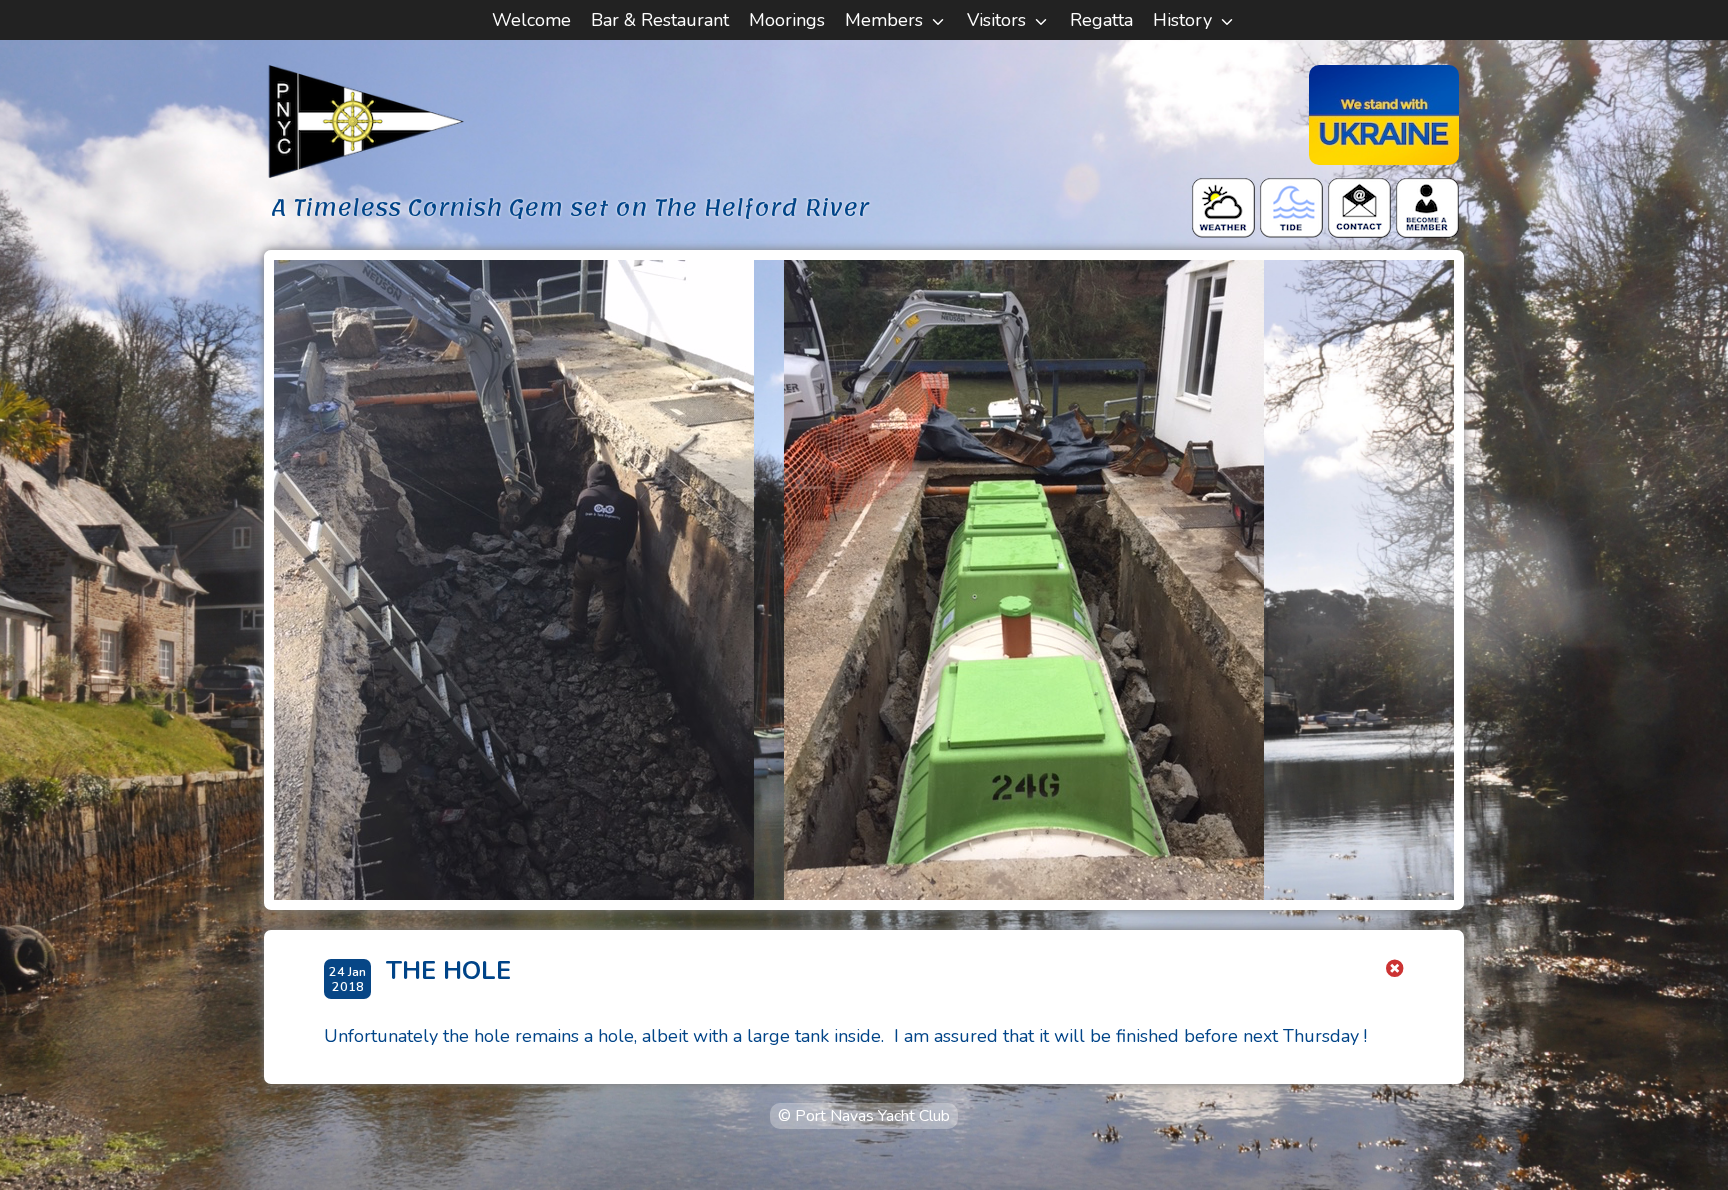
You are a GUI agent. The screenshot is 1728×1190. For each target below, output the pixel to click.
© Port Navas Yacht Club (864, 1116)
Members (884, 20)
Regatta (1101, 20)
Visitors (996, 20)
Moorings (787, 20)
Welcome (531, 20)
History (1182, 20)
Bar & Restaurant (660, 20)
